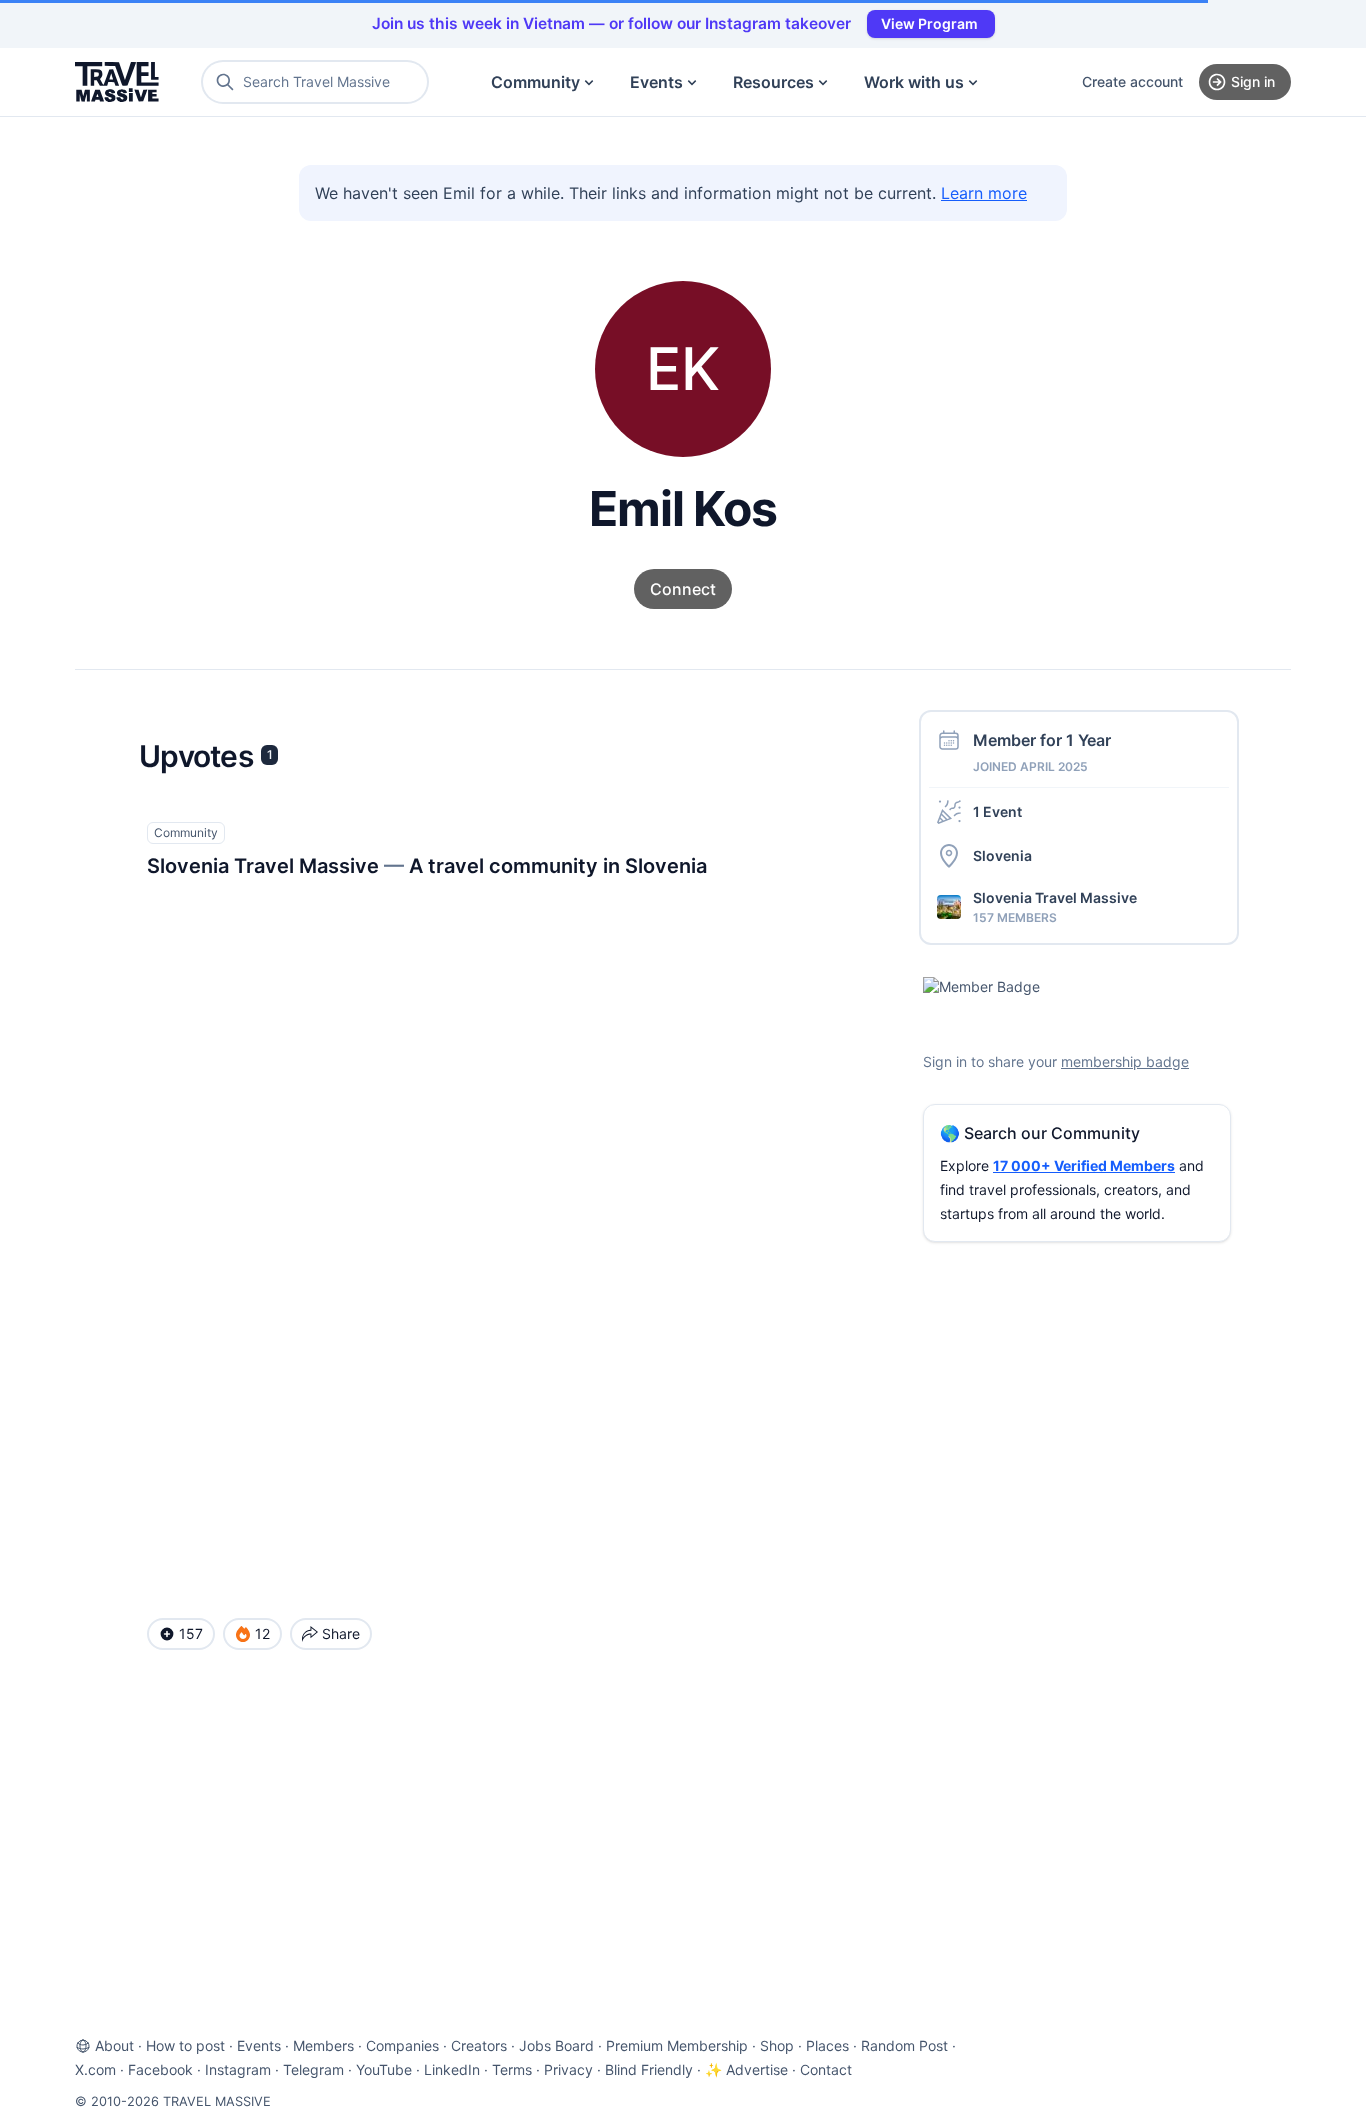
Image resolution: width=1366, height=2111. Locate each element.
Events (656, 82)
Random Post (904, 2045)
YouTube (384, 2069)
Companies (402, 2045)
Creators (479, 2045)
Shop (777, 2045)
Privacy (568, 2069)
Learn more (984, 193)
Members (323, 2045)
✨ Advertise (746, 2069)
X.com (95, 2069)
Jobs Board (556, 2045)
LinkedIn (452, 2069)
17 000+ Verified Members (1084, 1165)
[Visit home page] (117, 82)
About (114, 2045)
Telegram (313, 2069)
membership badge (1125, 1061)
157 (191, 1633)
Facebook (160, 2069)
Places (827, 2045)
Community (535, 82)
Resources (773, 82)
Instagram (238, 2069)
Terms (512, 2069)
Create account (1132, 81)
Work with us (914, 82)
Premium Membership (677, 2045)
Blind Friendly (649, 2069)
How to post (185, 2045)
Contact (826, 2069)
